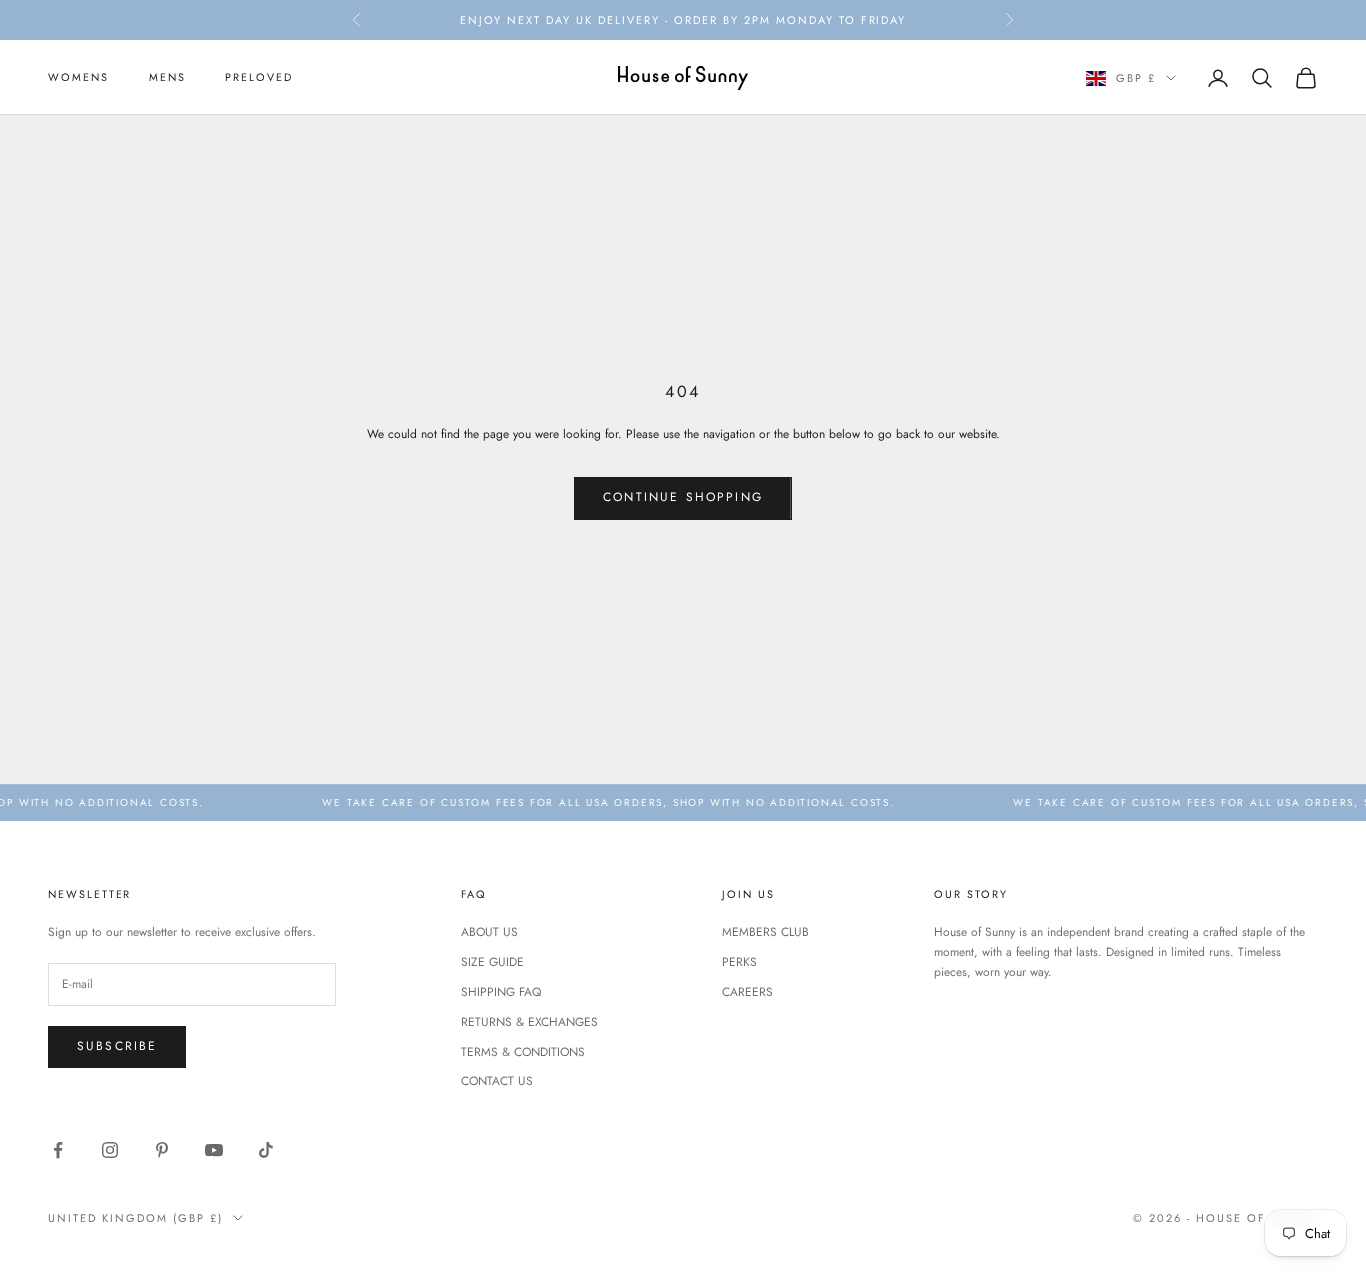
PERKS (739, 962)
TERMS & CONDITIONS (523, 1052)
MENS (167, 78)
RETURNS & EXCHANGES (529, 1022)
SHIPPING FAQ (501, 992)
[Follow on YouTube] (214, 1150)
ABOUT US (489, 932)
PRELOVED (259, 78)
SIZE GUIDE (492, 962)
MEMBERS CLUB (765, 932)
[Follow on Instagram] (110, 1150)
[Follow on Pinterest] (162, 1150)
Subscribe (117, 1046)
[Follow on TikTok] (266, 1150)
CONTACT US (497, 1081)
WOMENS (78, 78)
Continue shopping (683, 497)
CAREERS (747, 992)
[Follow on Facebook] (58, 1150)
